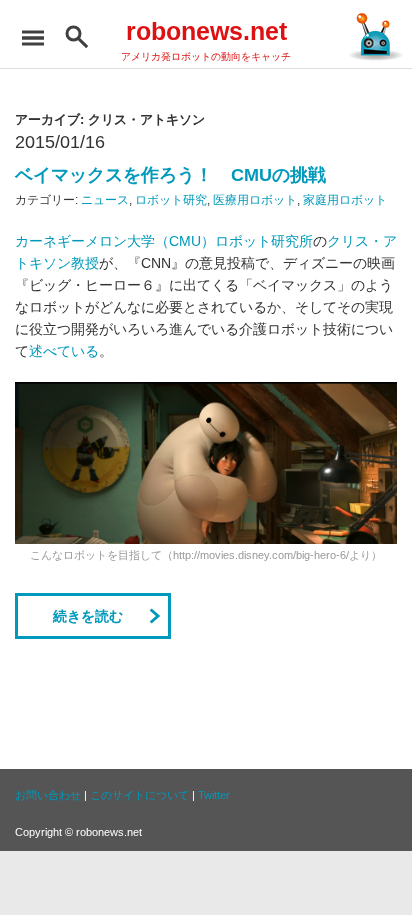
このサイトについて (139, 795)
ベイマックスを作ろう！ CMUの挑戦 (170, 175)
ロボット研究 (171, 200)
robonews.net (206, 31)
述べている (64, 351)
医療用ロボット (255, 200)
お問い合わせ (48, 795)
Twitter (214, 795)
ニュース (105, 200)
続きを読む (88, 616)
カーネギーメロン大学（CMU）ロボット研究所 (164, 241)
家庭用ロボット (345, 200)
